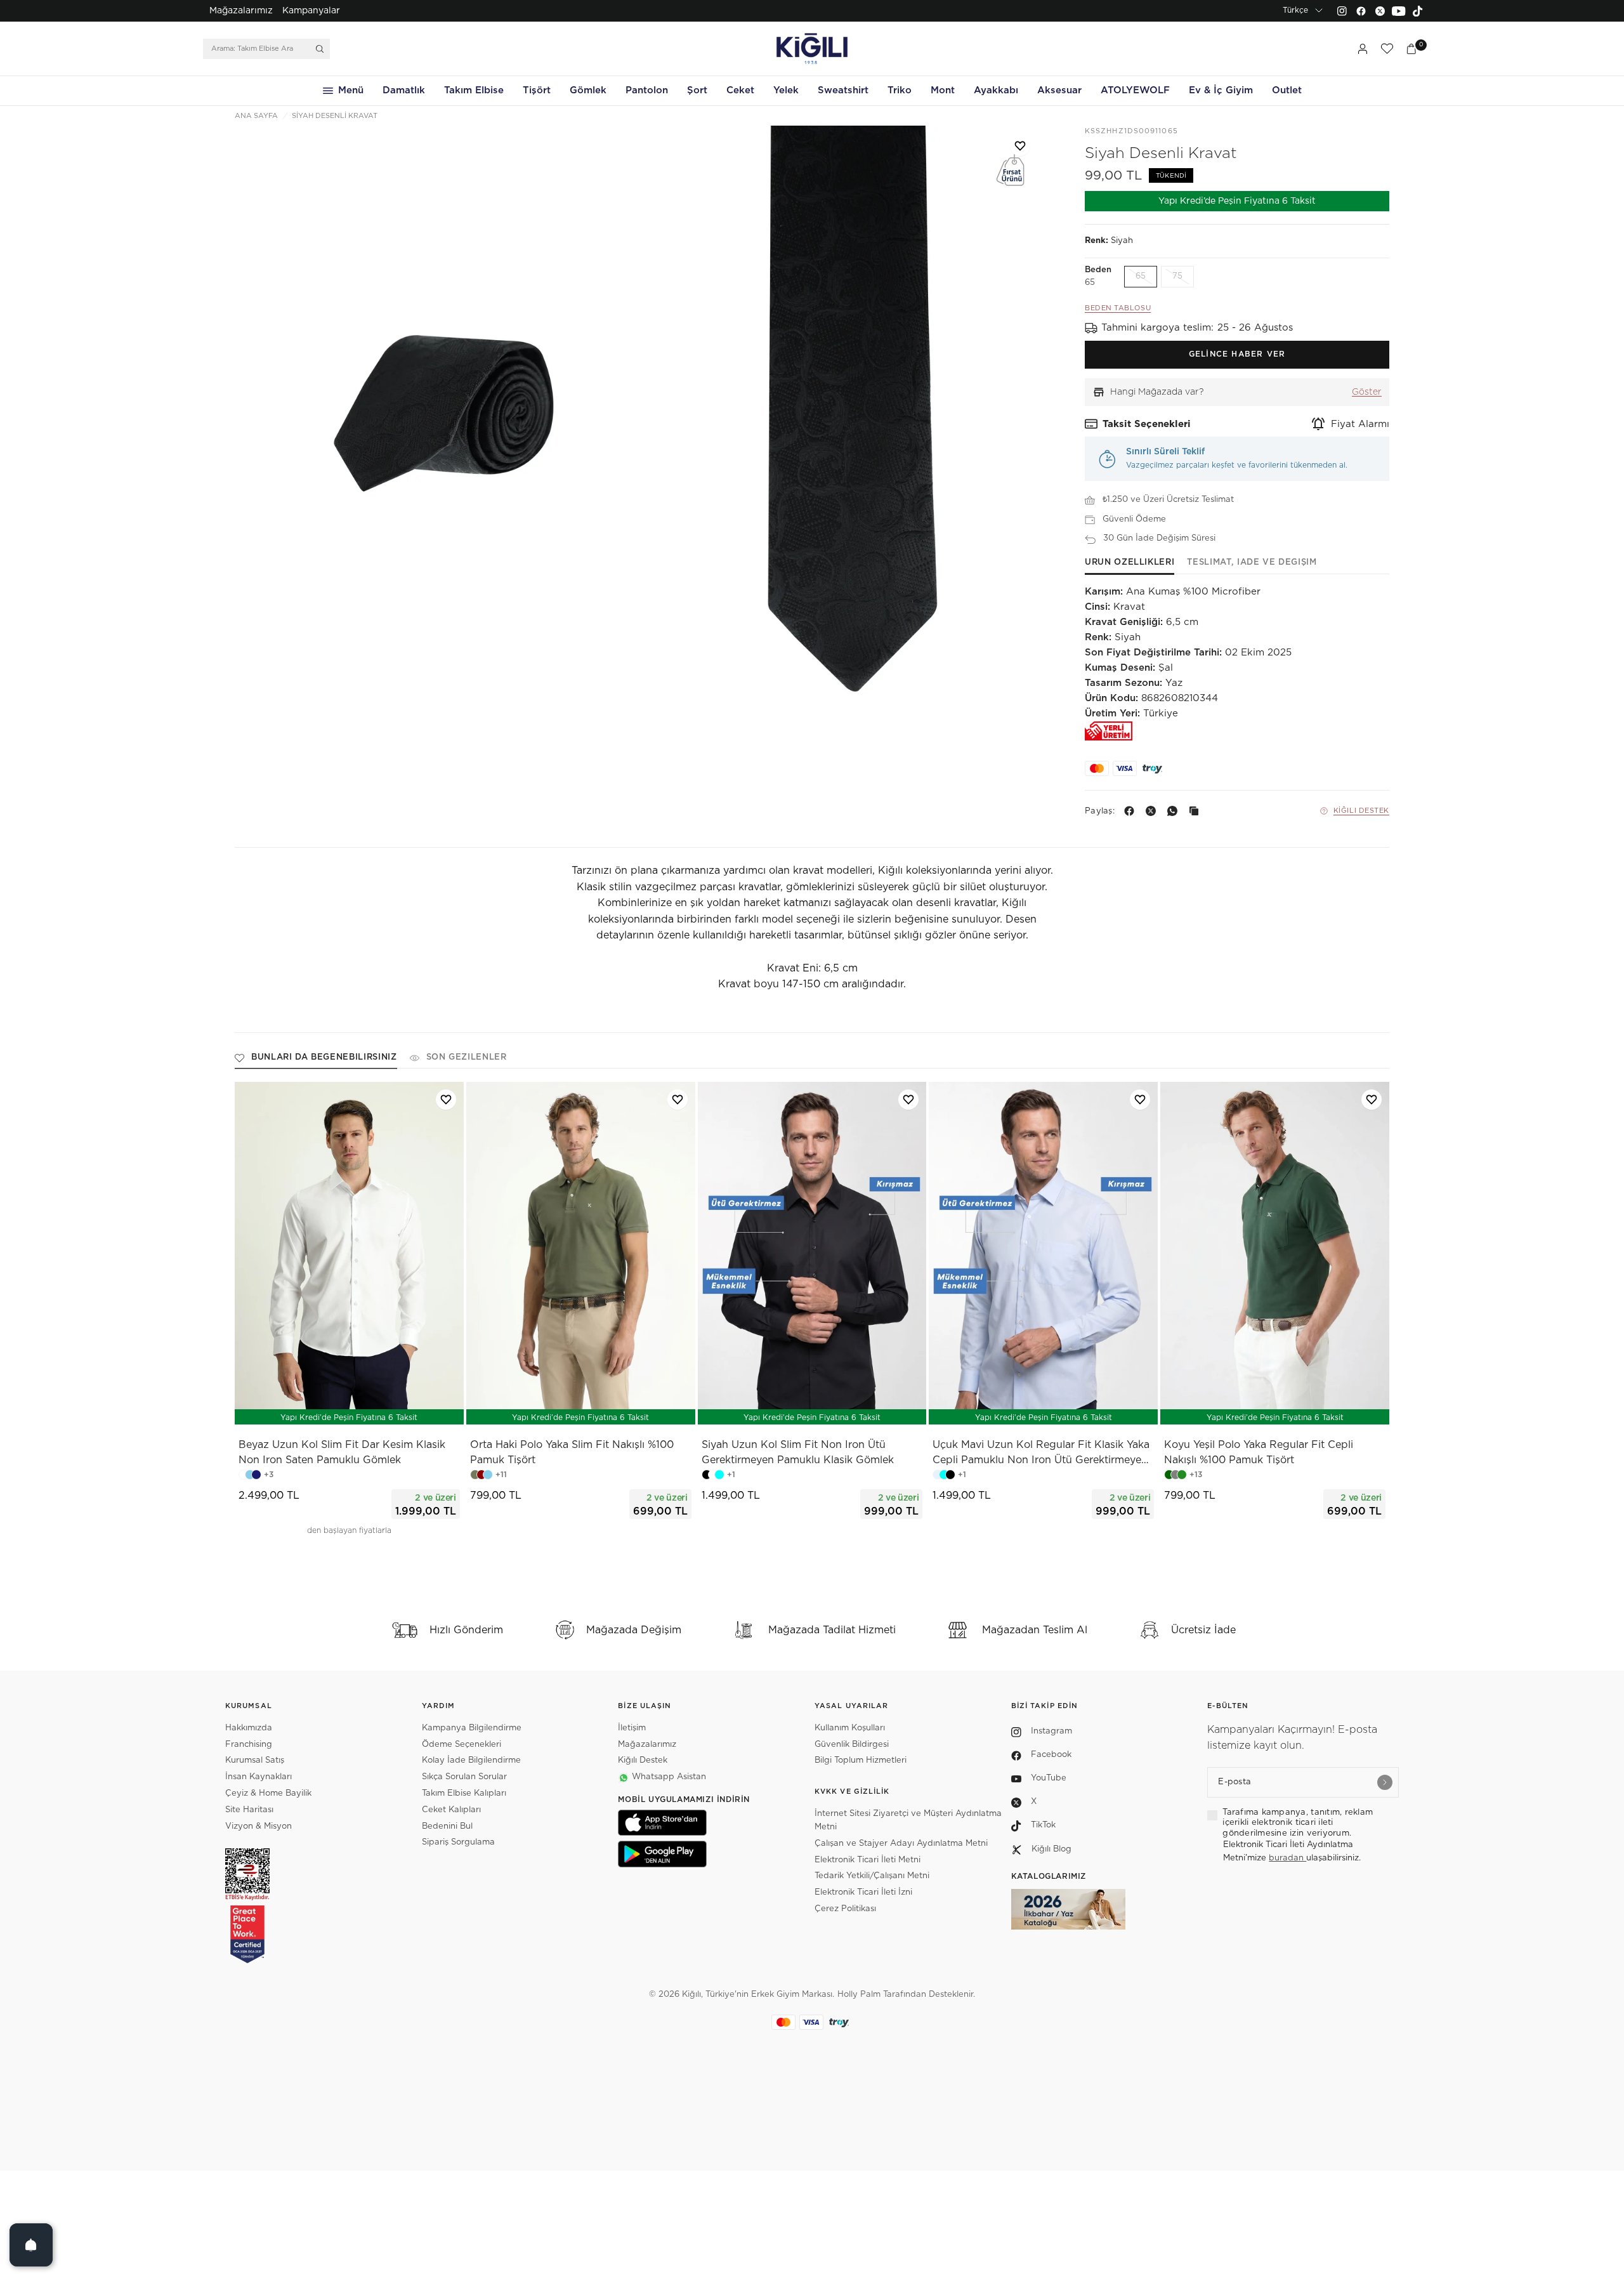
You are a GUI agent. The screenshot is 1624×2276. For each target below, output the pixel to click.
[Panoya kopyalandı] (1196, 811)
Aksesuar (1059, 90)
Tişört (537, 90)
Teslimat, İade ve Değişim (1252, 562)
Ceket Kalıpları (451, 1810)
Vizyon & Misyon (259, 1826)
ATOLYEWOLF (1135, 90)
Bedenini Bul (447, 1826)
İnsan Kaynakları (259, 1777)
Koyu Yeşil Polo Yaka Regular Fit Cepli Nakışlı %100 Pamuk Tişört (1259, 1452)
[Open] (31, 2245)
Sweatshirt (843, 90)
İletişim (632, 1728)
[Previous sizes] (316, 1408)
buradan (1287, 1858)
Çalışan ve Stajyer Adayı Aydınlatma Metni (901, 1844)
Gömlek (588, 90)
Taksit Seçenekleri (1147, 424)
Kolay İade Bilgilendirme (471, 1760)
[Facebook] (1361, 11)
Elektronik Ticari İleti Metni (868, 1860)
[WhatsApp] (1175, 811)
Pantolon (647, 90)
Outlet (1287, 90)
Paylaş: (1100, 811)
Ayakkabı (996, 90)
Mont (943, 90)
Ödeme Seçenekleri (462, 1745)
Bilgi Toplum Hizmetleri (861, 1760)
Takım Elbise (474, 90)
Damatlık (404, 90)
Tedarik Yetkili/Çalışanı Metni (872, 1876)
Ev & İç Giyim (1221, 90)
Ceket (740, 90)
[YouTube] (1399, 11)
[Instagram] (1342, 11)
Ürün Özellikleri (1130, 562)
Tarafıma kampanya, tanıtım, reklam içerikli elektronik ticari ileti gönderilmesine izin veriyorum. (1298, 1823)
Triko (900, 90)
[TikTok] (1418, 11)
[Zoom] (437, 429)
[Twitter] (1380, 11)
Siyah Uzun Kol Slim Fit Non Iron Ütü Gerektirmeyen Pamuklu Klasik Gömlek (798, 1452)
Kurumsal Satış (255, 1760)
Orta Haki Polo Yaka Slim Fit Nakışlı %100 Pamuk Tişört (572, 1452)
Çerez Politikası (845, 1909)
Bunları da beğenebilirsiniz (324, 1057)
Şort (697, 90)
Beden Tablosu (1118, 308)
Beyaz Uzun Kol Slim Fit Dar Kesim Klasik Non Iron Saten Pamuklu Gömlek (342, 1452)
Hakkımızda (249, 1728)
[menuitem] (241, 11)
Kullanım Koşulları (850, 1728)
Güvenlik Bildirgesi (852, 1745)
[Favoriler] (1387, 49)
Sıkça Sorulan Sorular (464, 1777)
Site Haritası (249, 1810)
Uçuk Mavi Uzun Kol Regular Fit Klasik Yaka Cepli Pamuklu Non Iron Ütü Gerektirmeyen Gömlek (1041, 1454)
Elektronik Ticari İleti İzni (863, 1892)
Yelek (786, 90)
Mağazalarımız (241, 11)
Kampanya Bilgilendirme (472, 1728)
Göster (1367, 392)
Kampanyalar (311, 11)
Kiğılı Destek (1361, 811)
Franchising (249, 1745)
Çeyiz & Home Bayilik (268, 1793)
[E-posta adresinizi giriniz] (1385, 1782)
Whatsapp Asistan (669, 1777)
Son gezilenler (467, 1057)
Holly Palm (859, 1995)
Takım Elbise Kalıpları (464, 1793)
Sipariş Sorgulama (458, 1842)
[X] (1153, 811)
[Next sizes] (387, 1408)
